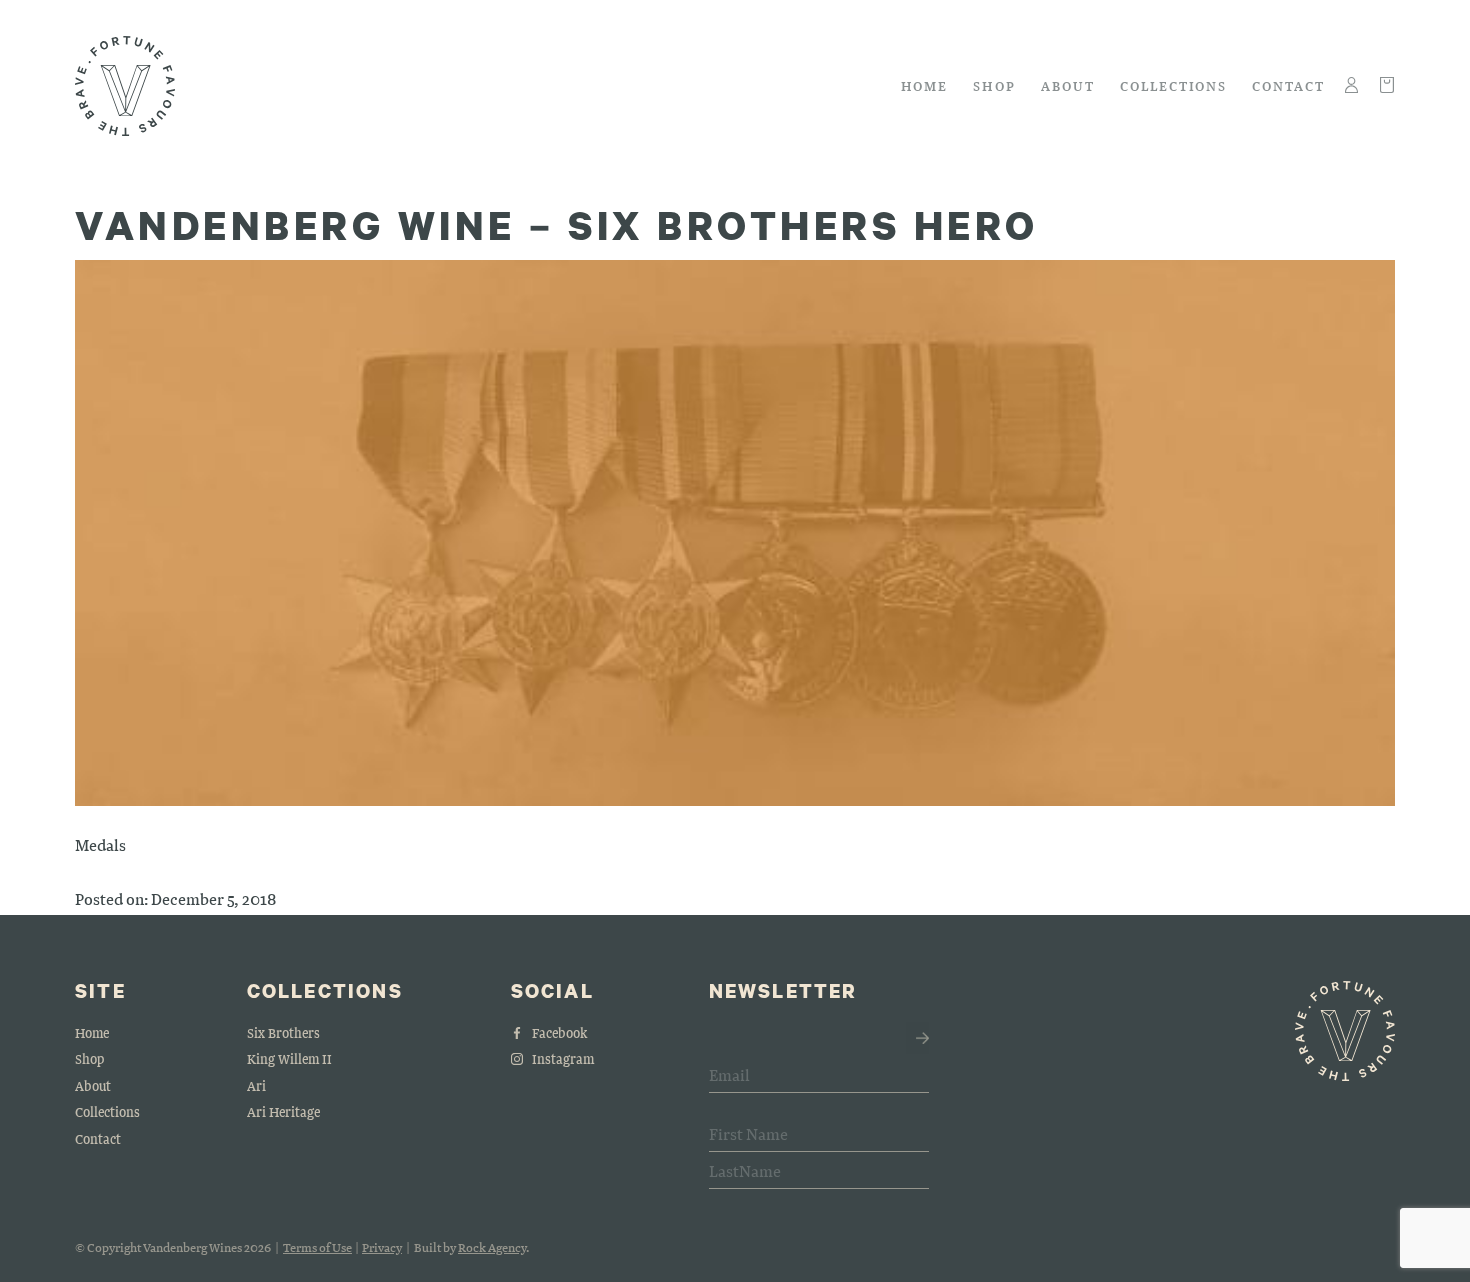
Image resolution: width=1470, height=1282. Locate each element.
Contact (1288, 85)
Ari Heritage (283, 1111)
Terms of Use (317, 1247)
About (1068, 85)
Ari (256, 1085)
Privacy (382, 1247)
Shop (994, 85)
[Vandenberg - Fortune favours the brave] (125, 86)
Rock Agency (492, 1247)
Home (925, 85)
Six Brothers (283, 1032)
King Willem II (289, 1058)
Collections (1173, 85)
